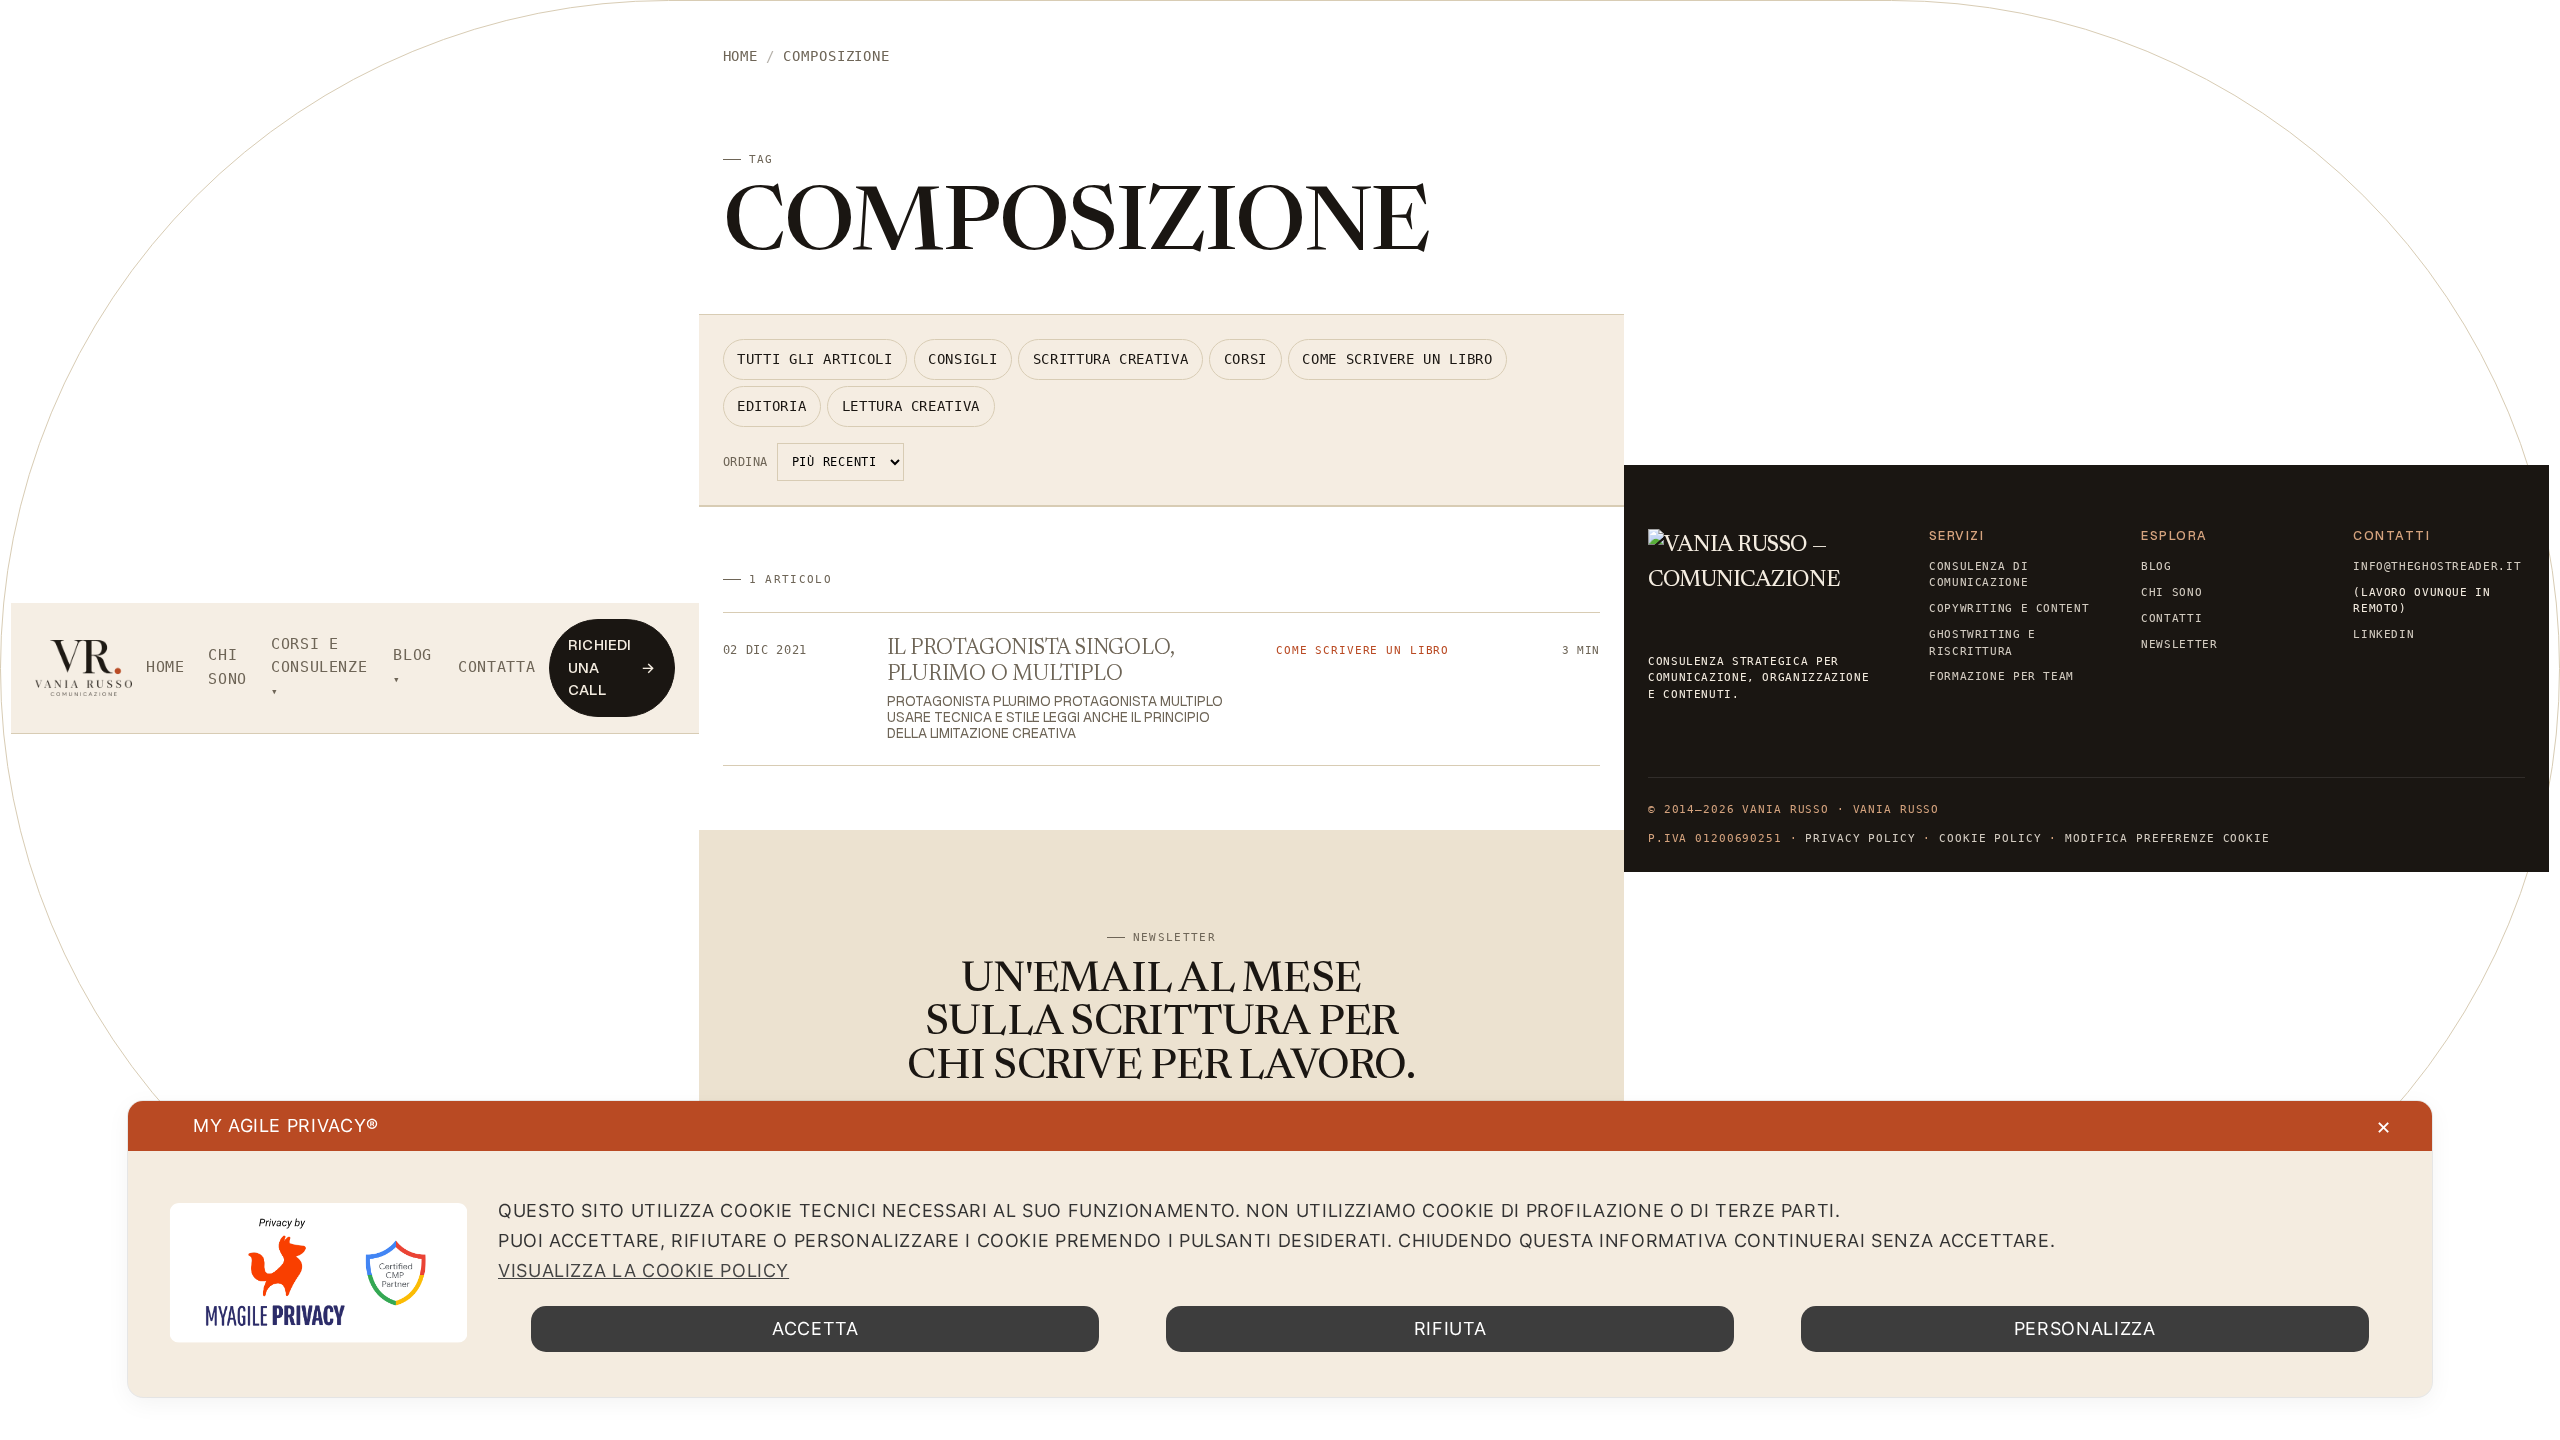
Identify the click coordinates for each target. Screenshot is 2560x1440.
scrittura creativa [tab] (1110, 359)
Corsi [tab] (1245, 359)
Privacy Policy (1860, 838)
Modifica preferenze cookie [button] (2167, 838)
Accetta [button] (815, 1328)
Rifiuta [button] (1450, 1328)
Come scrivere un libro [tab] (1397, 359)
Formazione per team (2001, 676)
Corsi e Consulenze (319, 656)
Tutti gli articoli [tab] (814, 359)
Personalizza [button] (2085, 1328)
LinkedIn (2383, 634)
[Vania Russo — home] (84, 668)
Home (165, 667)
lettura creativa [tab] (911, 406)
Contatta (496, 667)
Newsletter (2179, 644)
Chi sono (227, 667)
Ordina (745, 461)
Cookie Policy (1990, 838)
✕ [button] (2384, 1127)
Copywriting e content (2009, 608)
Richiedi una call (611, 667)
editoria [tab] (771, 406)
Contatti (2171, 618)
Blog (412, 655)
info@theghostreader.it (2437, 566)
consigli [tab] (962, 359)
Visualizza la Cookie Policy (643, 1270)
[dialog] (1280, 1249)
